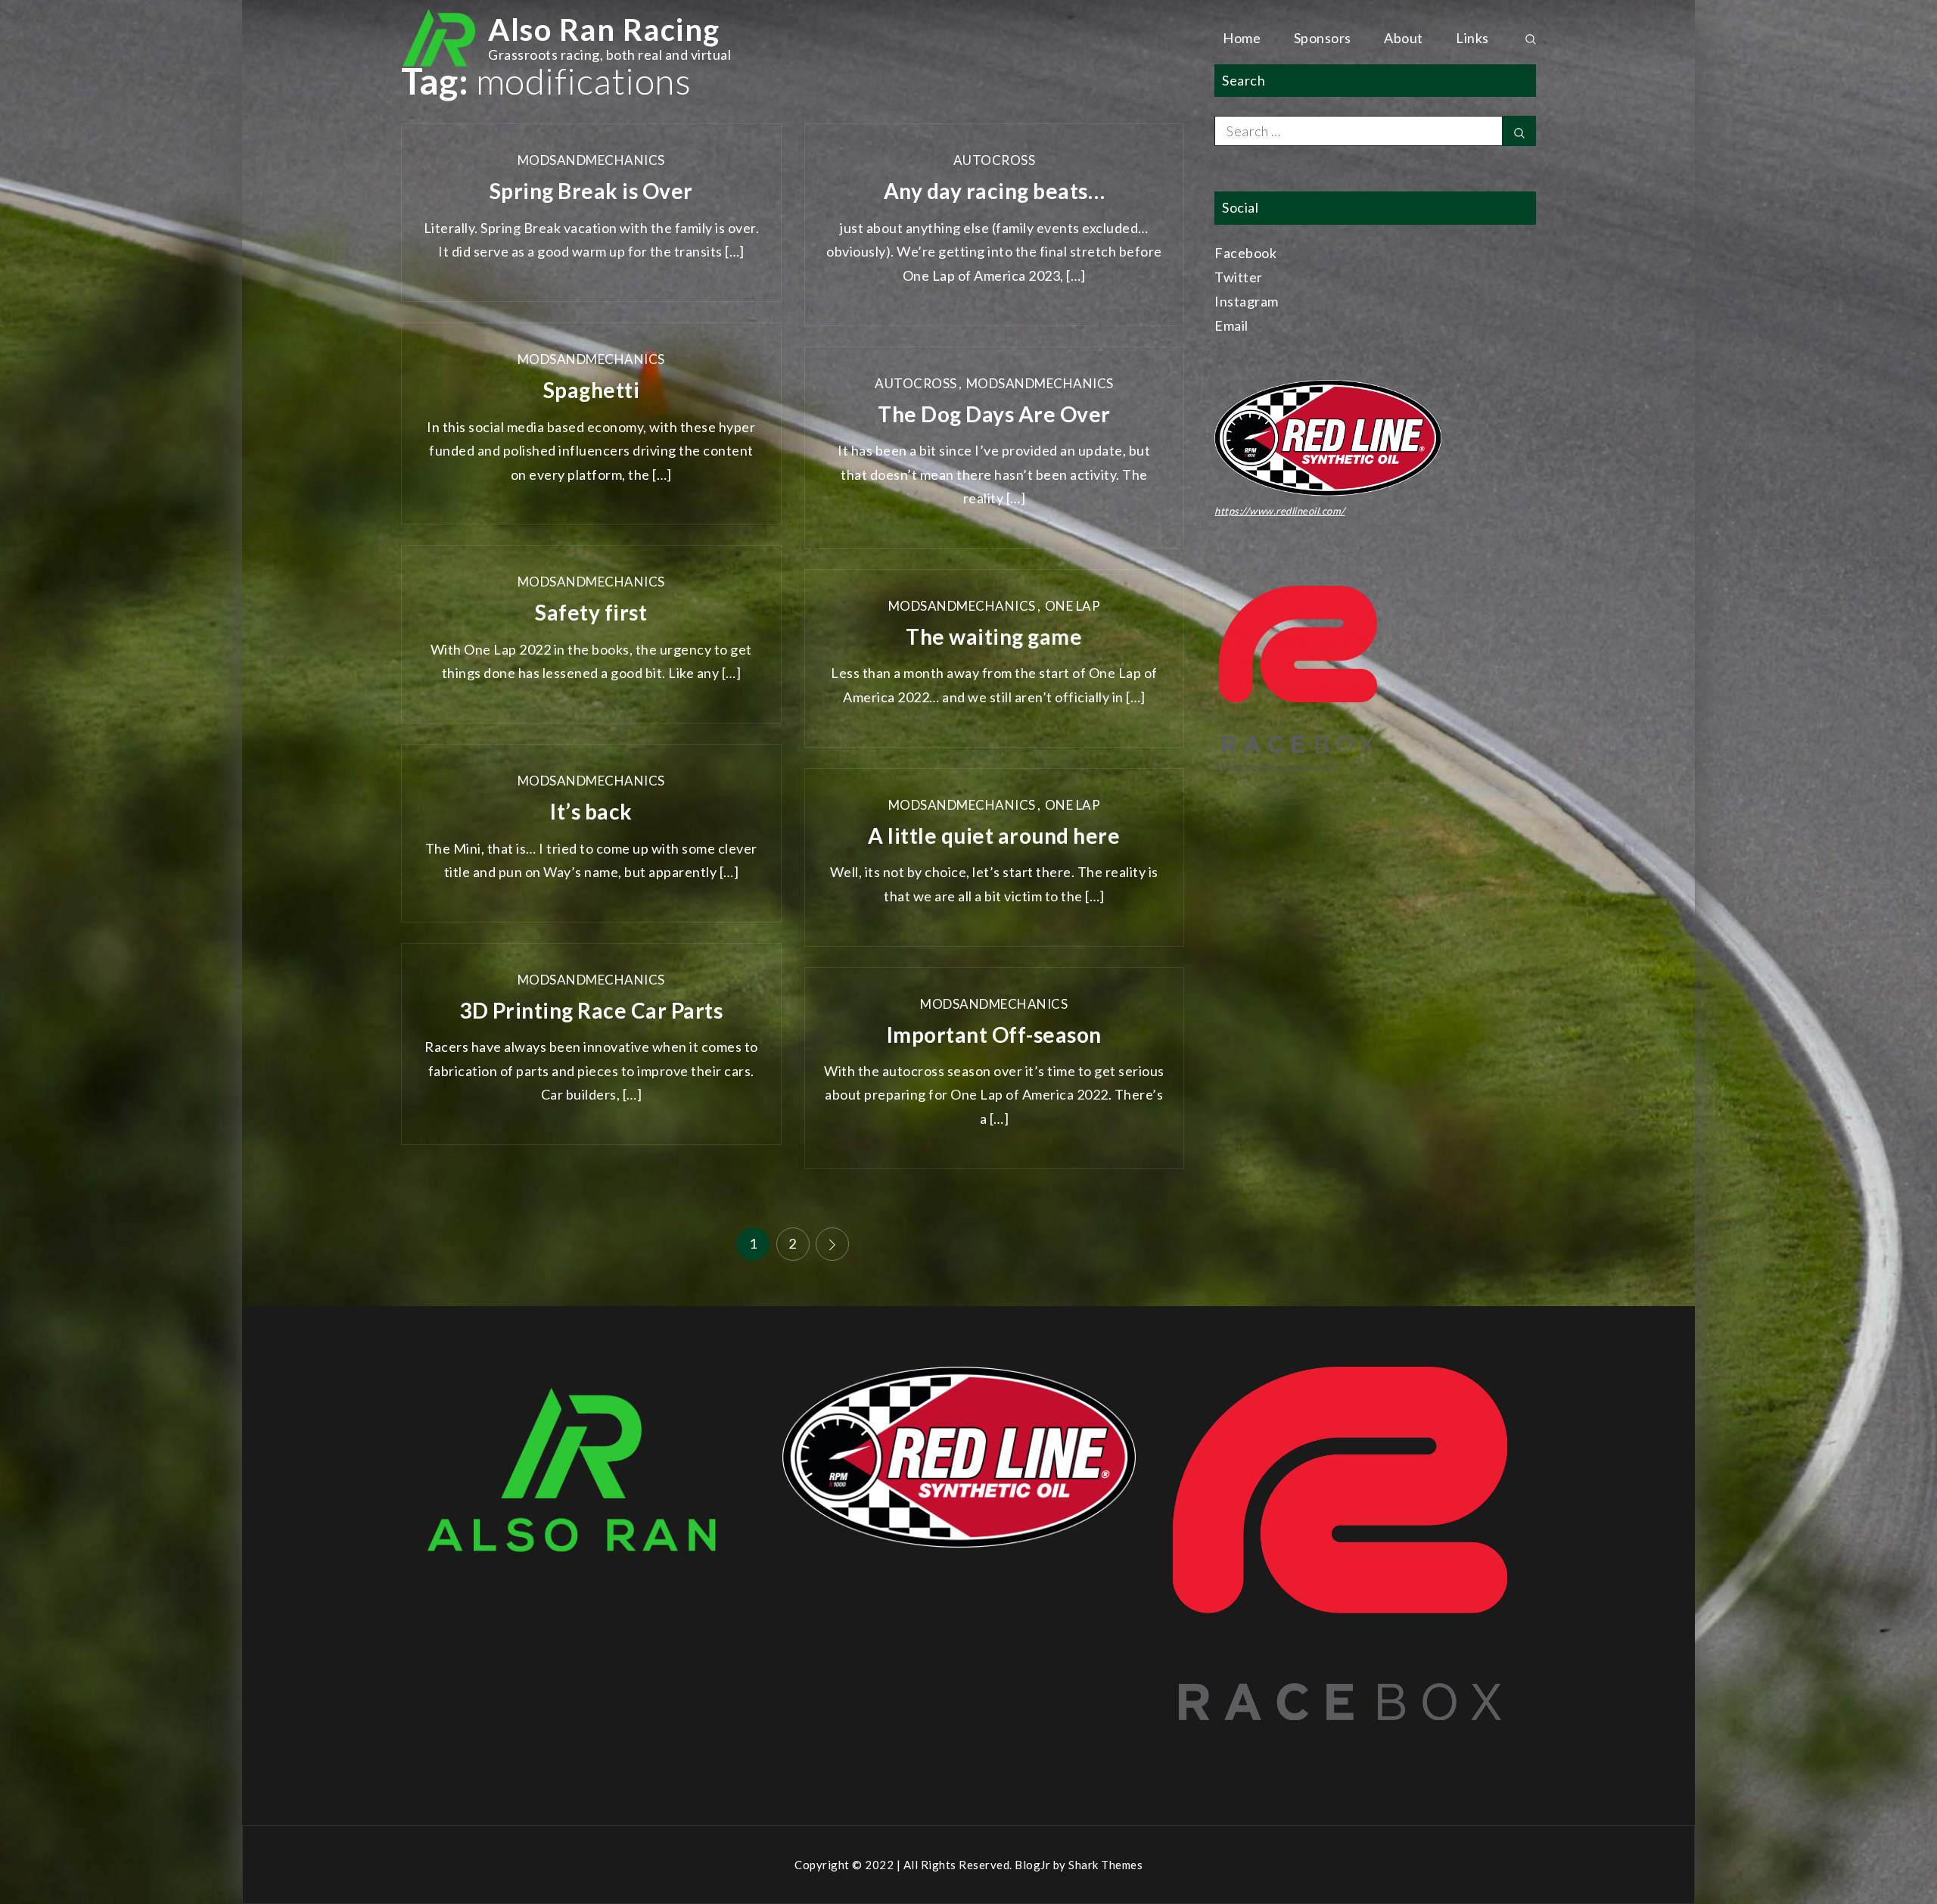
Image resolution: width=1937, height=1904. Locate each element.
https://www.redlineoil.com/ (1280, 511)
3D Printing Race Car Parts (591, 1010)
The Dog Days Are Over (994, 414)
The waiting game (994, 636)
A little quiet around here (994, 835)
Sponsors (1323, 38)
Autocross (995, 160)
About (1404, 38)
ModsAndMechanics (591, 160)
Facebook (1245, 253)
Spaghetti (592, 390)
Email (1231, 325)
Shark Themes (1105, 1865)
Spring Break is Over (591, 191)
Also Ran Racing (604, 30)
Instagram (1247, 301)
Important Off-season (994, 1034)
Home (1242, 38)
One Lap (1073, 606)
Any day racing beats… (995, 191)
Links (1472, 38)
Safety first (591, 612)
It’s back (591, 811)
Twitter (1239, 277)
